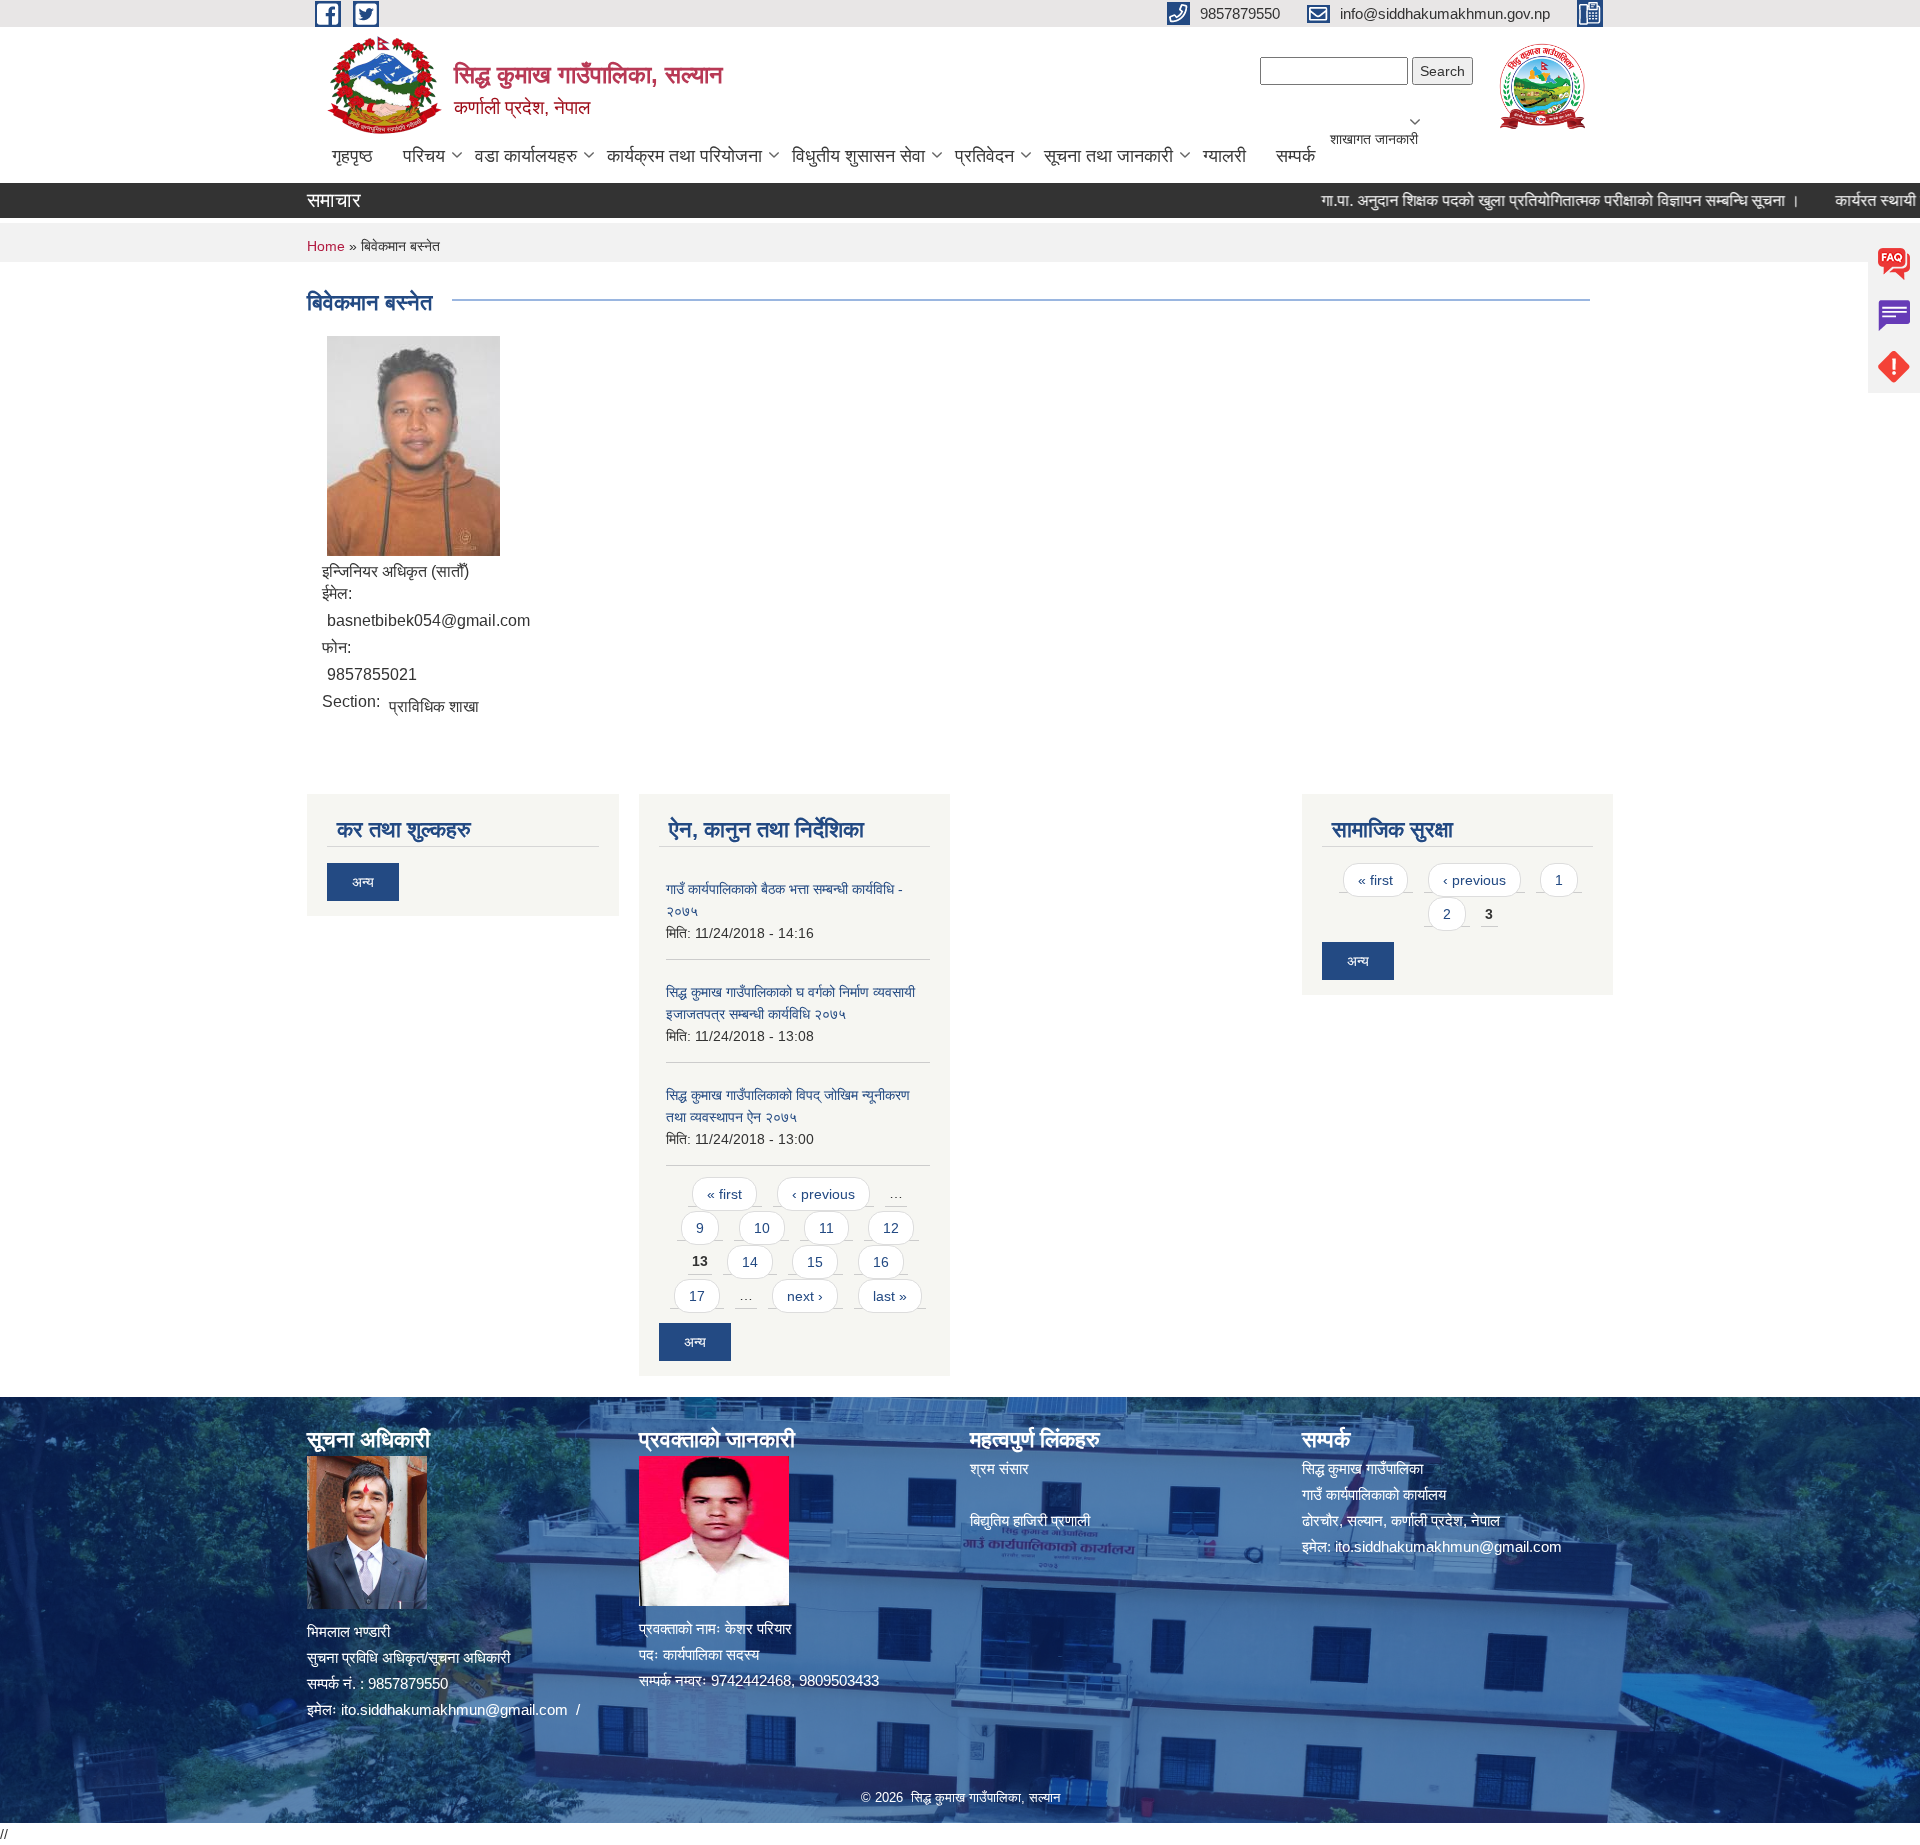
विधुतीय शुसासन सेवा (858, 156)
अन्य (363, 882)
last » (890, 1296)
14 (750, 1262)
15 (815, 1262)
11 (826, 1228)
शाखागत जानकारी (1374, 139)
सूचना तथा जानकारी (1108, 156)
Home (326, 246)
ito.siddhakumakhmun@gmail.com (454, 1709)
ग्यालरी (1224, 156)
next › (805, 1296)
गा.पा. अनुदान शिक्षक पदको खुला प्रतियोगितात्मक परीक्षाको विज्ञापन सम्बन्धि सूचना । (1517, 200)
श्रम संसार (999, 1468)
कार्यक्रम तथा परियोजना (684, 156)
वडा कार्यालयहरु (526, 156)
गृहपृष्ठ (352, 156)
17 (697, 1296)
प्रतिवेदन (984, 156)
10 (762, 1228)
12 (891, 1228)
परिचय (424, 156)
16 (881, 1262)
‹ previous (823, 1194)
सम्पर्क (1295, 156)
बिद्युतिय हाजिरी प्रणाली (1030, 1520)
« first (724, 1194)
